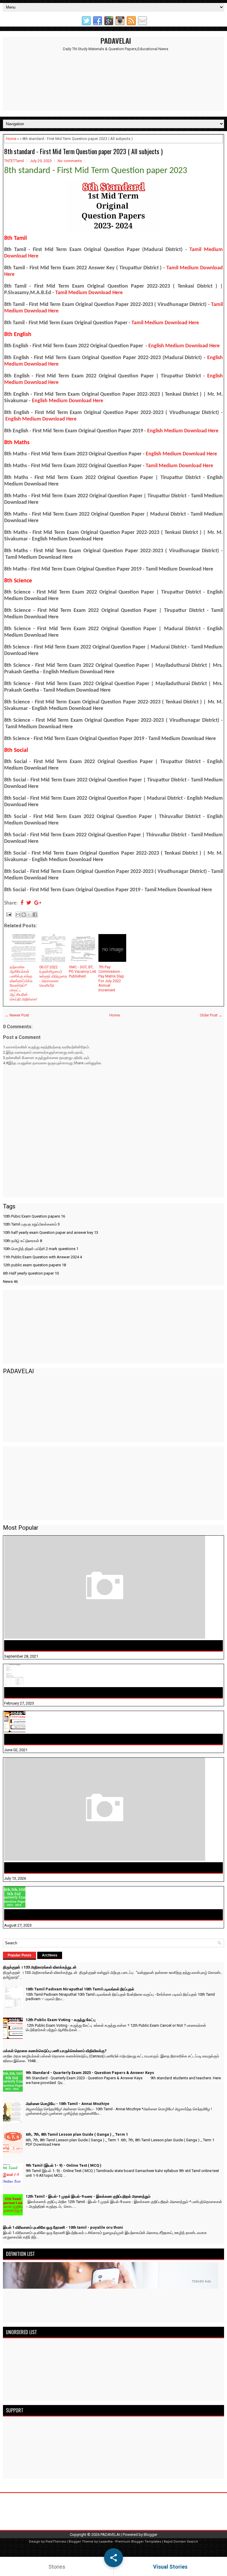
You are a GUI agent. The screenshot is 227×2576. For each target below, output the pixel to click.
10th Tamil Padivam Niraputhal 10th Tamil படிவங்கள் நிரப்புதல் (69, 1692)
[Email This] (18, 915)
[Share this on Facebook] (22, 903)
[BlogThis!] (24, 915)
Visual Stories (170, 2567)
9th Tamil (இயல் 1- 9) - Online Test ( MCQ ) (64, 2165)
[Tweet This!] (29, 903)
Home (11, 139)
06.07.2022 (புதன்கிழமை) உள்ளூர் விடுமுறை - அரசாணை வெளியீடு (53, 976)
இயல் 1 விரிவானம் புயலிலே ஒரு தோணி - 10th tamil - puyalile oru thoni (63, 2227)
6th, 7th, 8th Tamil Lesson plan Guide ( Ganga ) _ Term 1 (77, 2134)
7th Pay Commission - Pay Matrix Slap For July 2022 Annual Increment (111, 979)
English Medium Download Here (184, 346)
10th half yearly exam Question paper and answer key (51, 1232)
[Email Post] (8, 914)
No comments (70, 161)
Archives (50, 1955)
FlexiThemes (56, 2542)
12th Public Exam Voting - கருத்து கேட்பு (47, 1739)
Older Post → (211, 1015)
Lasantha (106, 2542)
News (10, 1282)
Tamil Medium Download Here (89, 293)
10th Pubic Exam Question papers (34, 1216)
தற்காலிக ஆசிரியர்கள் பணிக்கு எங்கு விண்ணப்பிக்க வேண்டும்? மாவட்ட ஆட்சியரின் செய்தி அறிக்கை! (23, 983)
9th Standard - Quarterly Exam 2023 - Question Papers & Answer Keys (79, 1915)
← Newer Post (17, 1015)
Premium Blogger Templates (138, 2542)
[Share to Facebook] (35, 915)
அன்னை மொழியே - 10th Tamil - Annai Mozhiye (68, 2104)
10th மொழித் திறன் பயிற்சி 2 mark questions (41, 1249)
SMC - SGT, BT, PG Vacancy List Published (82, 972)
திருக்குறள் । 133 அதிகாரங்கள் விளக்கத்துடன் (53, 1645)
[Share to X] (29, 915)
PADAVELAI (116, 40)
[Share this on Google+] (38, 903)
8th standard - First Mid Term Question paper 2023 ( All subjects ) (83, 151)
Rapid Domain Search (181, 2542)
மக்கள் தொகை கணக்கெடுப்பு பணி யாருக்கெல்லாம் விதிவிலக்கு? (71, 1868)
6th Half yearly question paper (31, 1273)
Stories (57, 2567)
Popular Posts (20, 1955)
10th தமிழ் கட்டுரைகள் (22, 1241)
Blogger (150, 2535)
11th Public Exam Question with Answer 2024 (42, 1257)
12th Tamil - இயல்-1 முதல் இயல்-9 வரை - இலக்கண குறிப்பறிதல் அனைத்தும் (88, 2196)
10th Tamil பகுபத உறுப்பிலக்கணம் (31, 1224)
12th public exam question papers (34, 1265)
